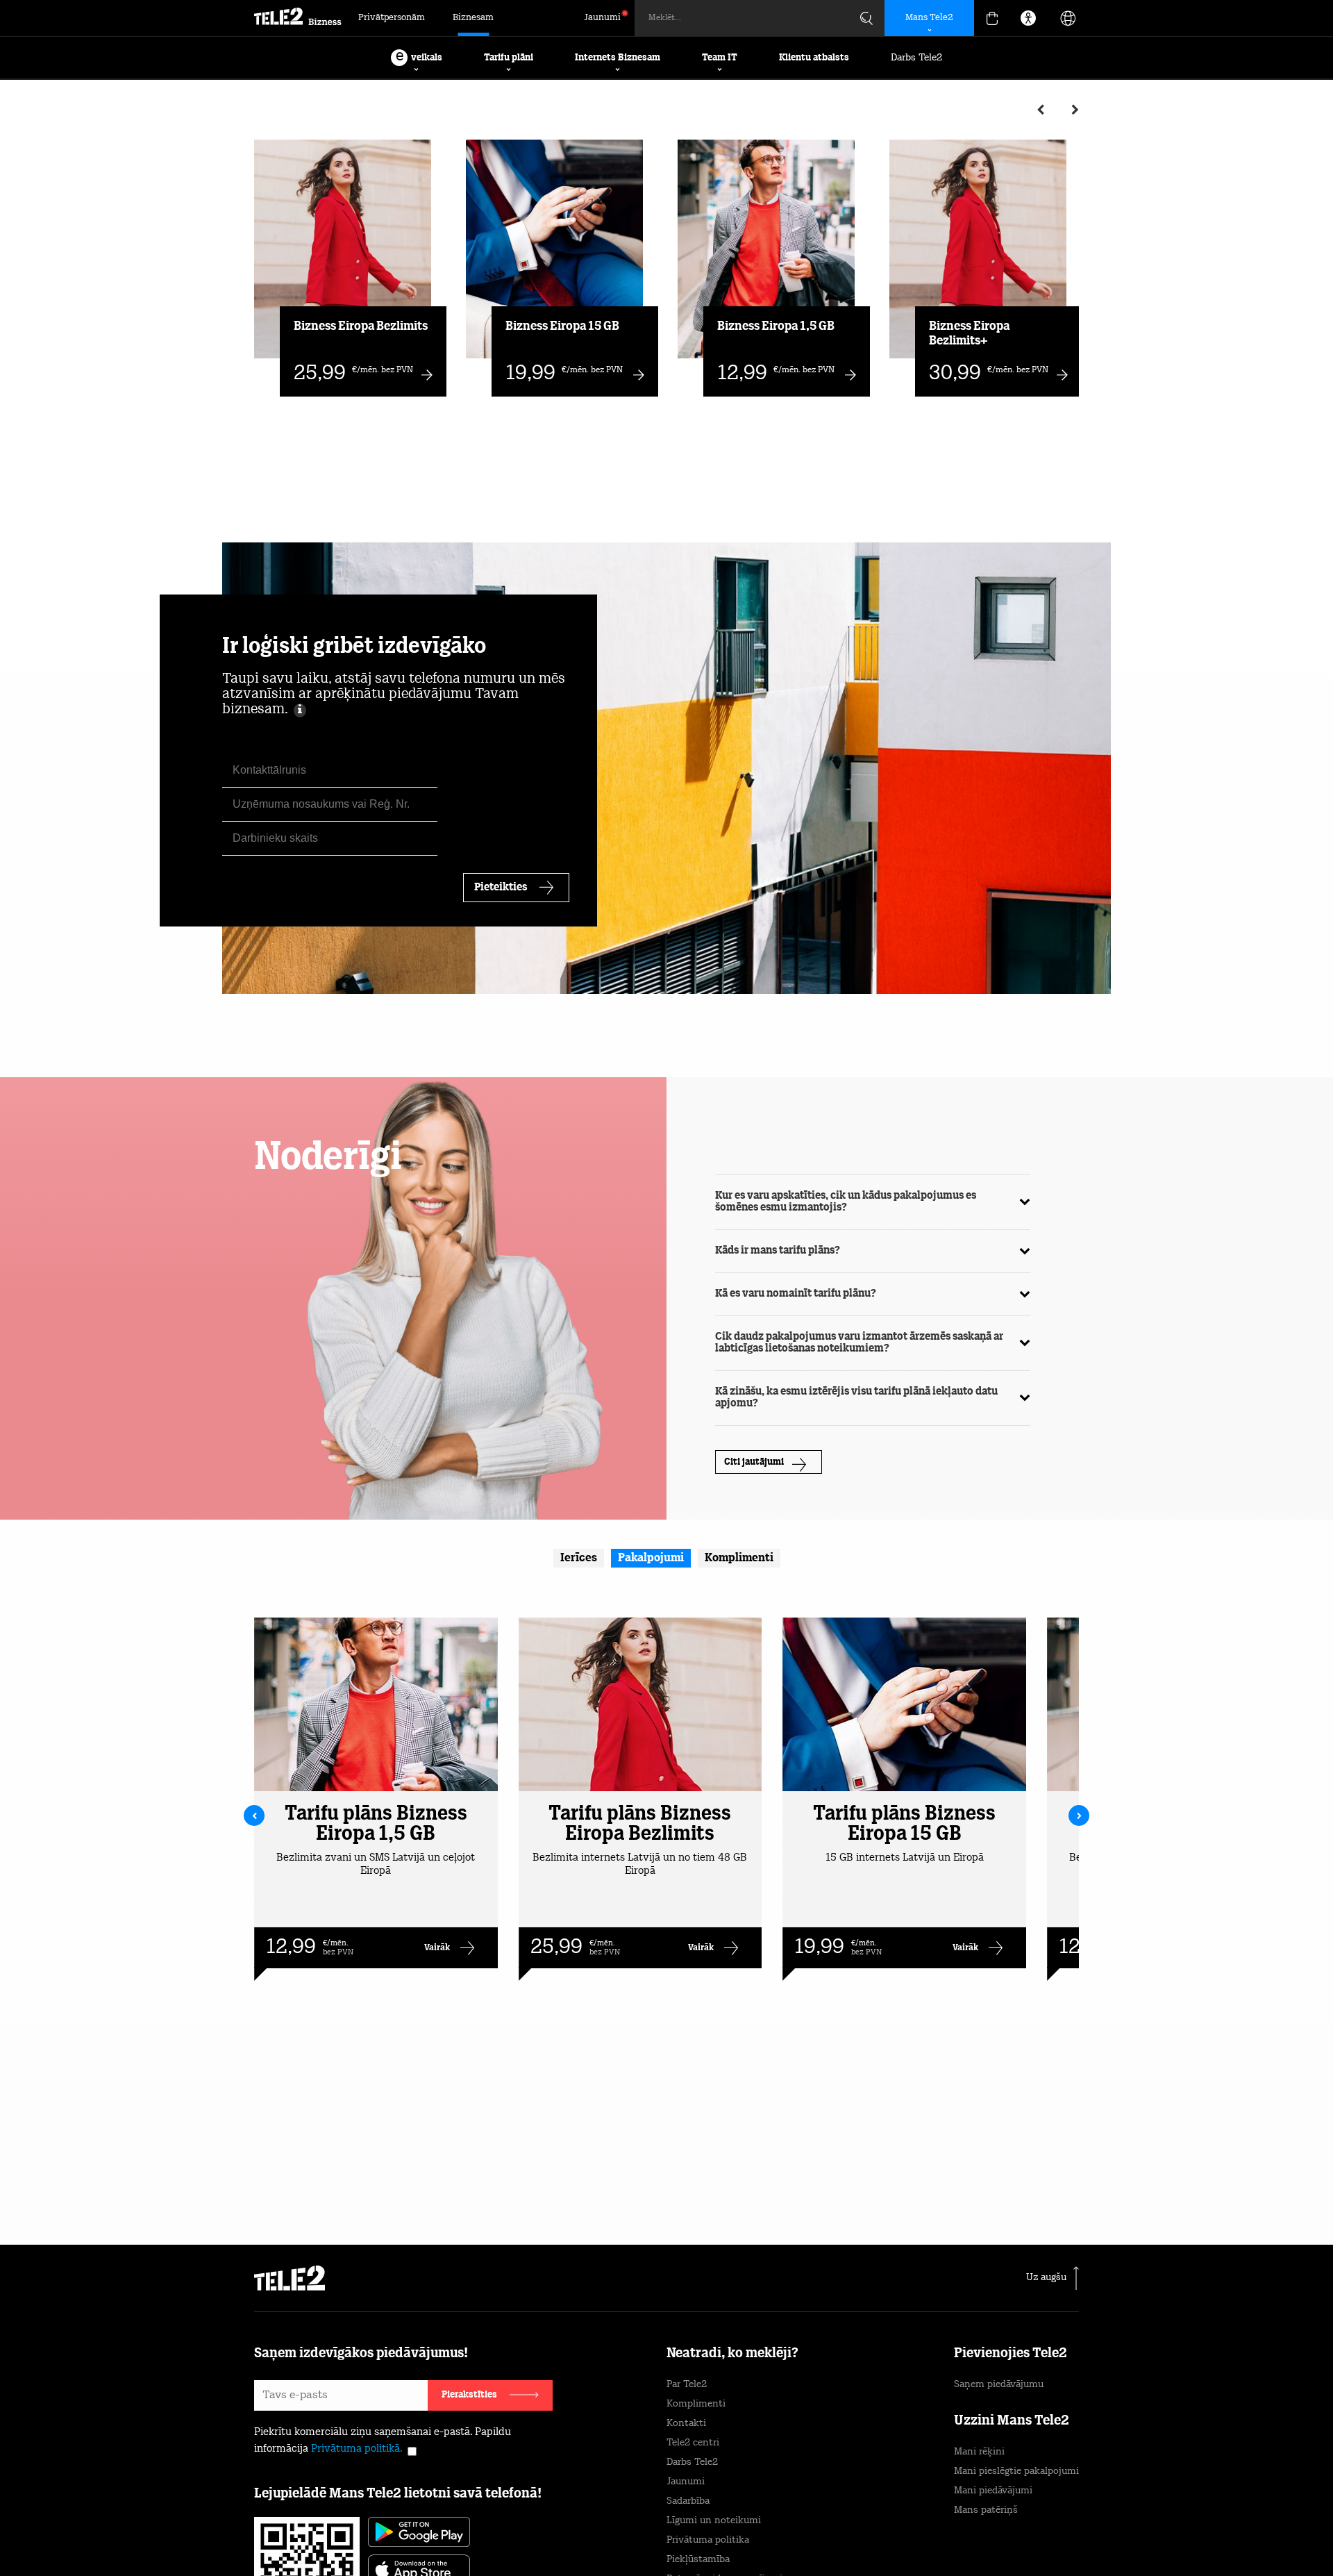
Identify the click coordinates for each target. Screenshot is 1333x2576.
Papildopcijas (965, 2532)
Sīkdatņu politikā (728, 2510)
